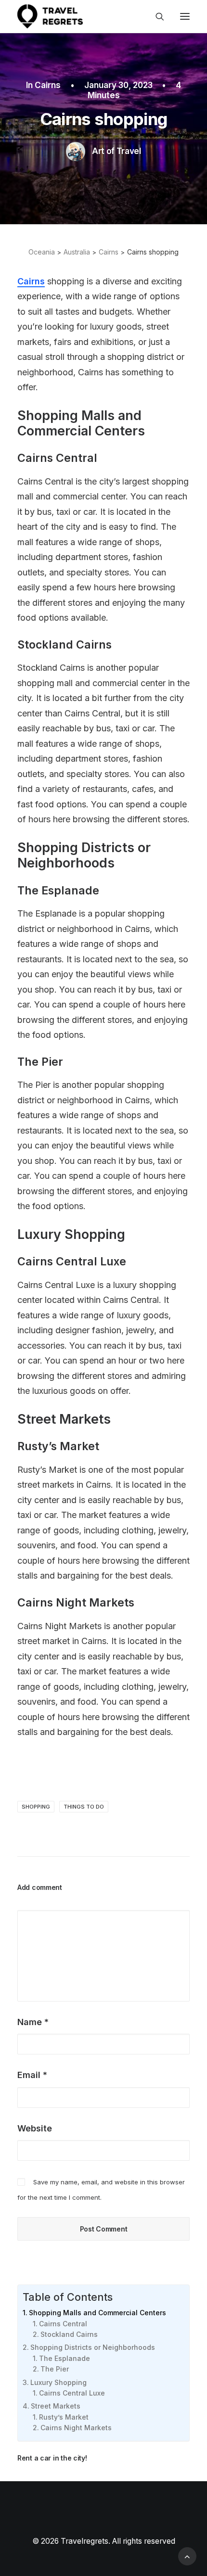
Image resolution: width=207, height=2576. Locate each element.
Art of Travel (116, 151)
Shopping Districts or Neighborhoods (93, 2347)
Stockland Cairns (69, 2334)
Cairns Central (63, 2324)
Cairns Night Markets (76, 2428)
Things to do (84, 1807)
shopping (36, 1807)
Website (35, 2128)
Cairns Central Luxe (72, 2393)
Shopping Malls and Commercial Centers (97, 2313)
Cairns (48, 85)
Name (33, 2022)
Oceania (42, 252)
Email (32, 2075)
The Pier (55, 2369)
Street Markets (56, 2406)
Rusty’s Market (64, 2417)
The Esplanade (65, 2358)
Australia (77, 252)
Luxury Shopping (58, 2382)
